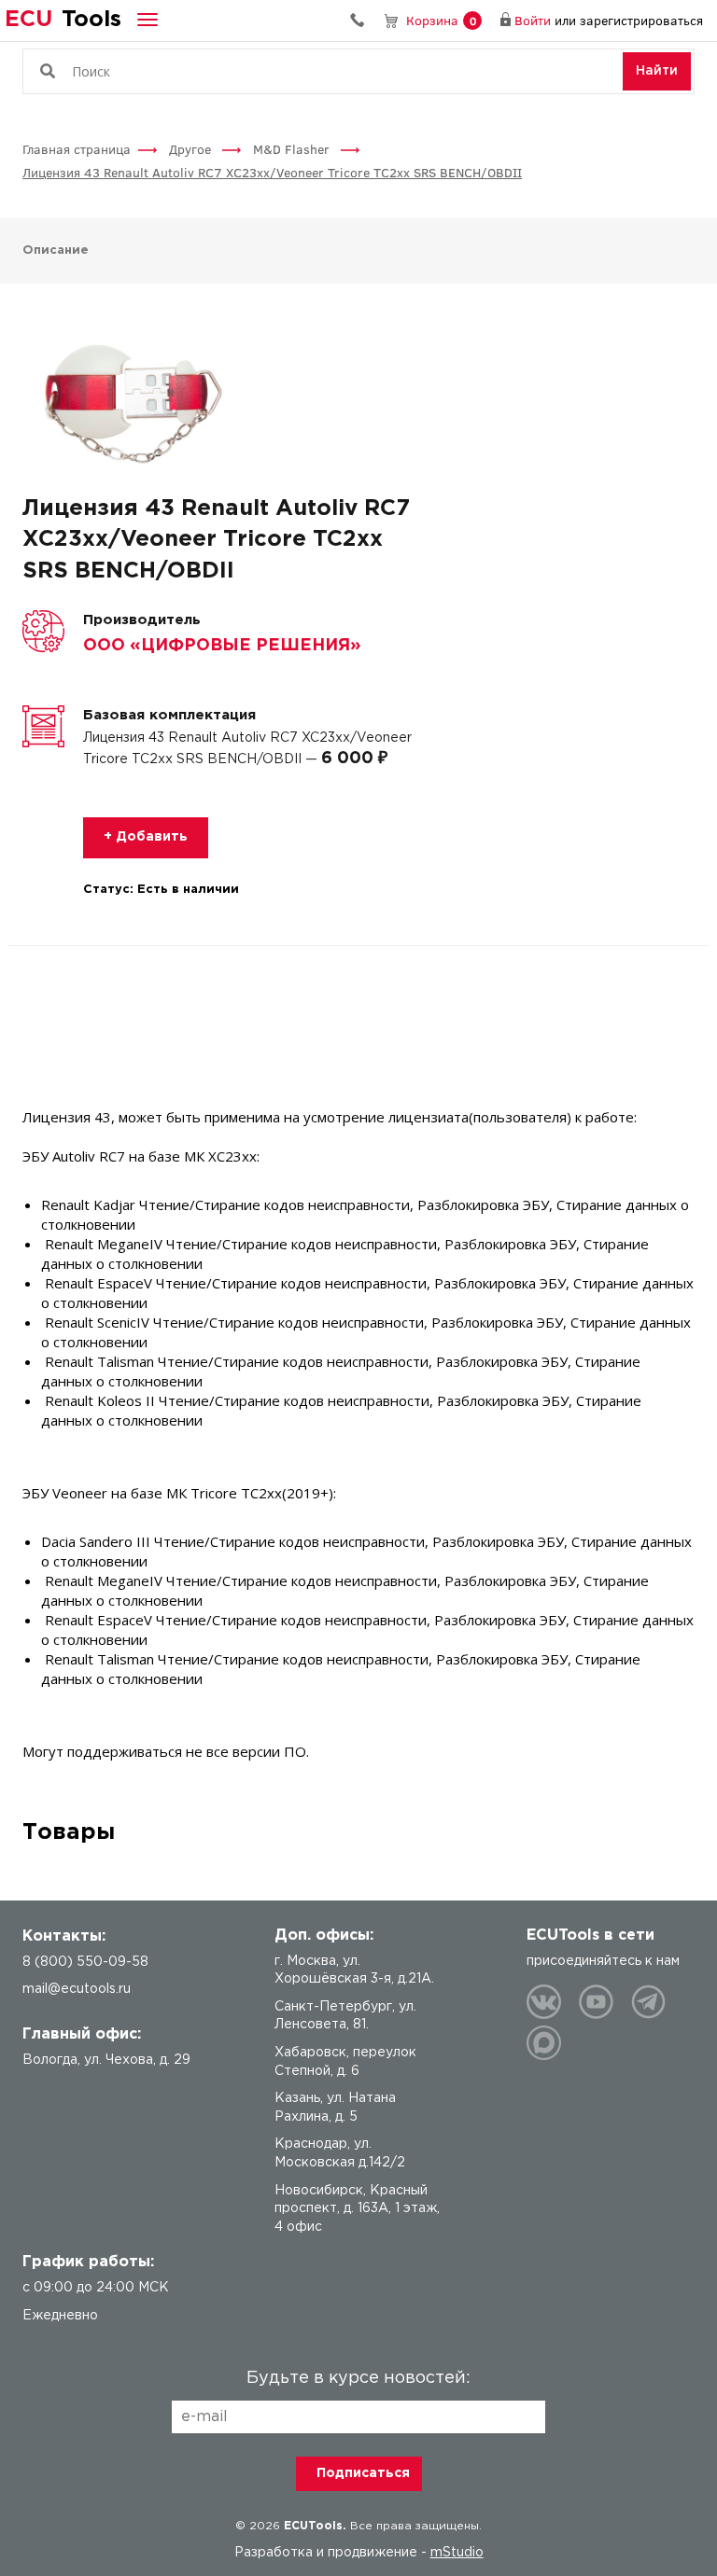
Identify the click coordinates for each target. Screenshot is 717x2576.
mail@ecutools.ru (77, 1989)
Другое (192, 149)
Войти (533, 20)
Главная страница (77, 149)
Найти (657, 71)
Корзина (441, 20)
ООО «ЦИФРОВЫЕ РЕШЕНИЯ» (222, 646)
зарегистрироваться (641, 20)
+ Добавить (146, 837)
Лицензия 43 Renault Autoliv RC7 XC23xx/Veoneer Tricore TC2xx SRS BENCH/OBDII (272, 172)
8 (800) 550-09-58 (364, 21)
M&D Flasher (293, 149)
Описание (56, 251)
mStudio (457, 2553)
